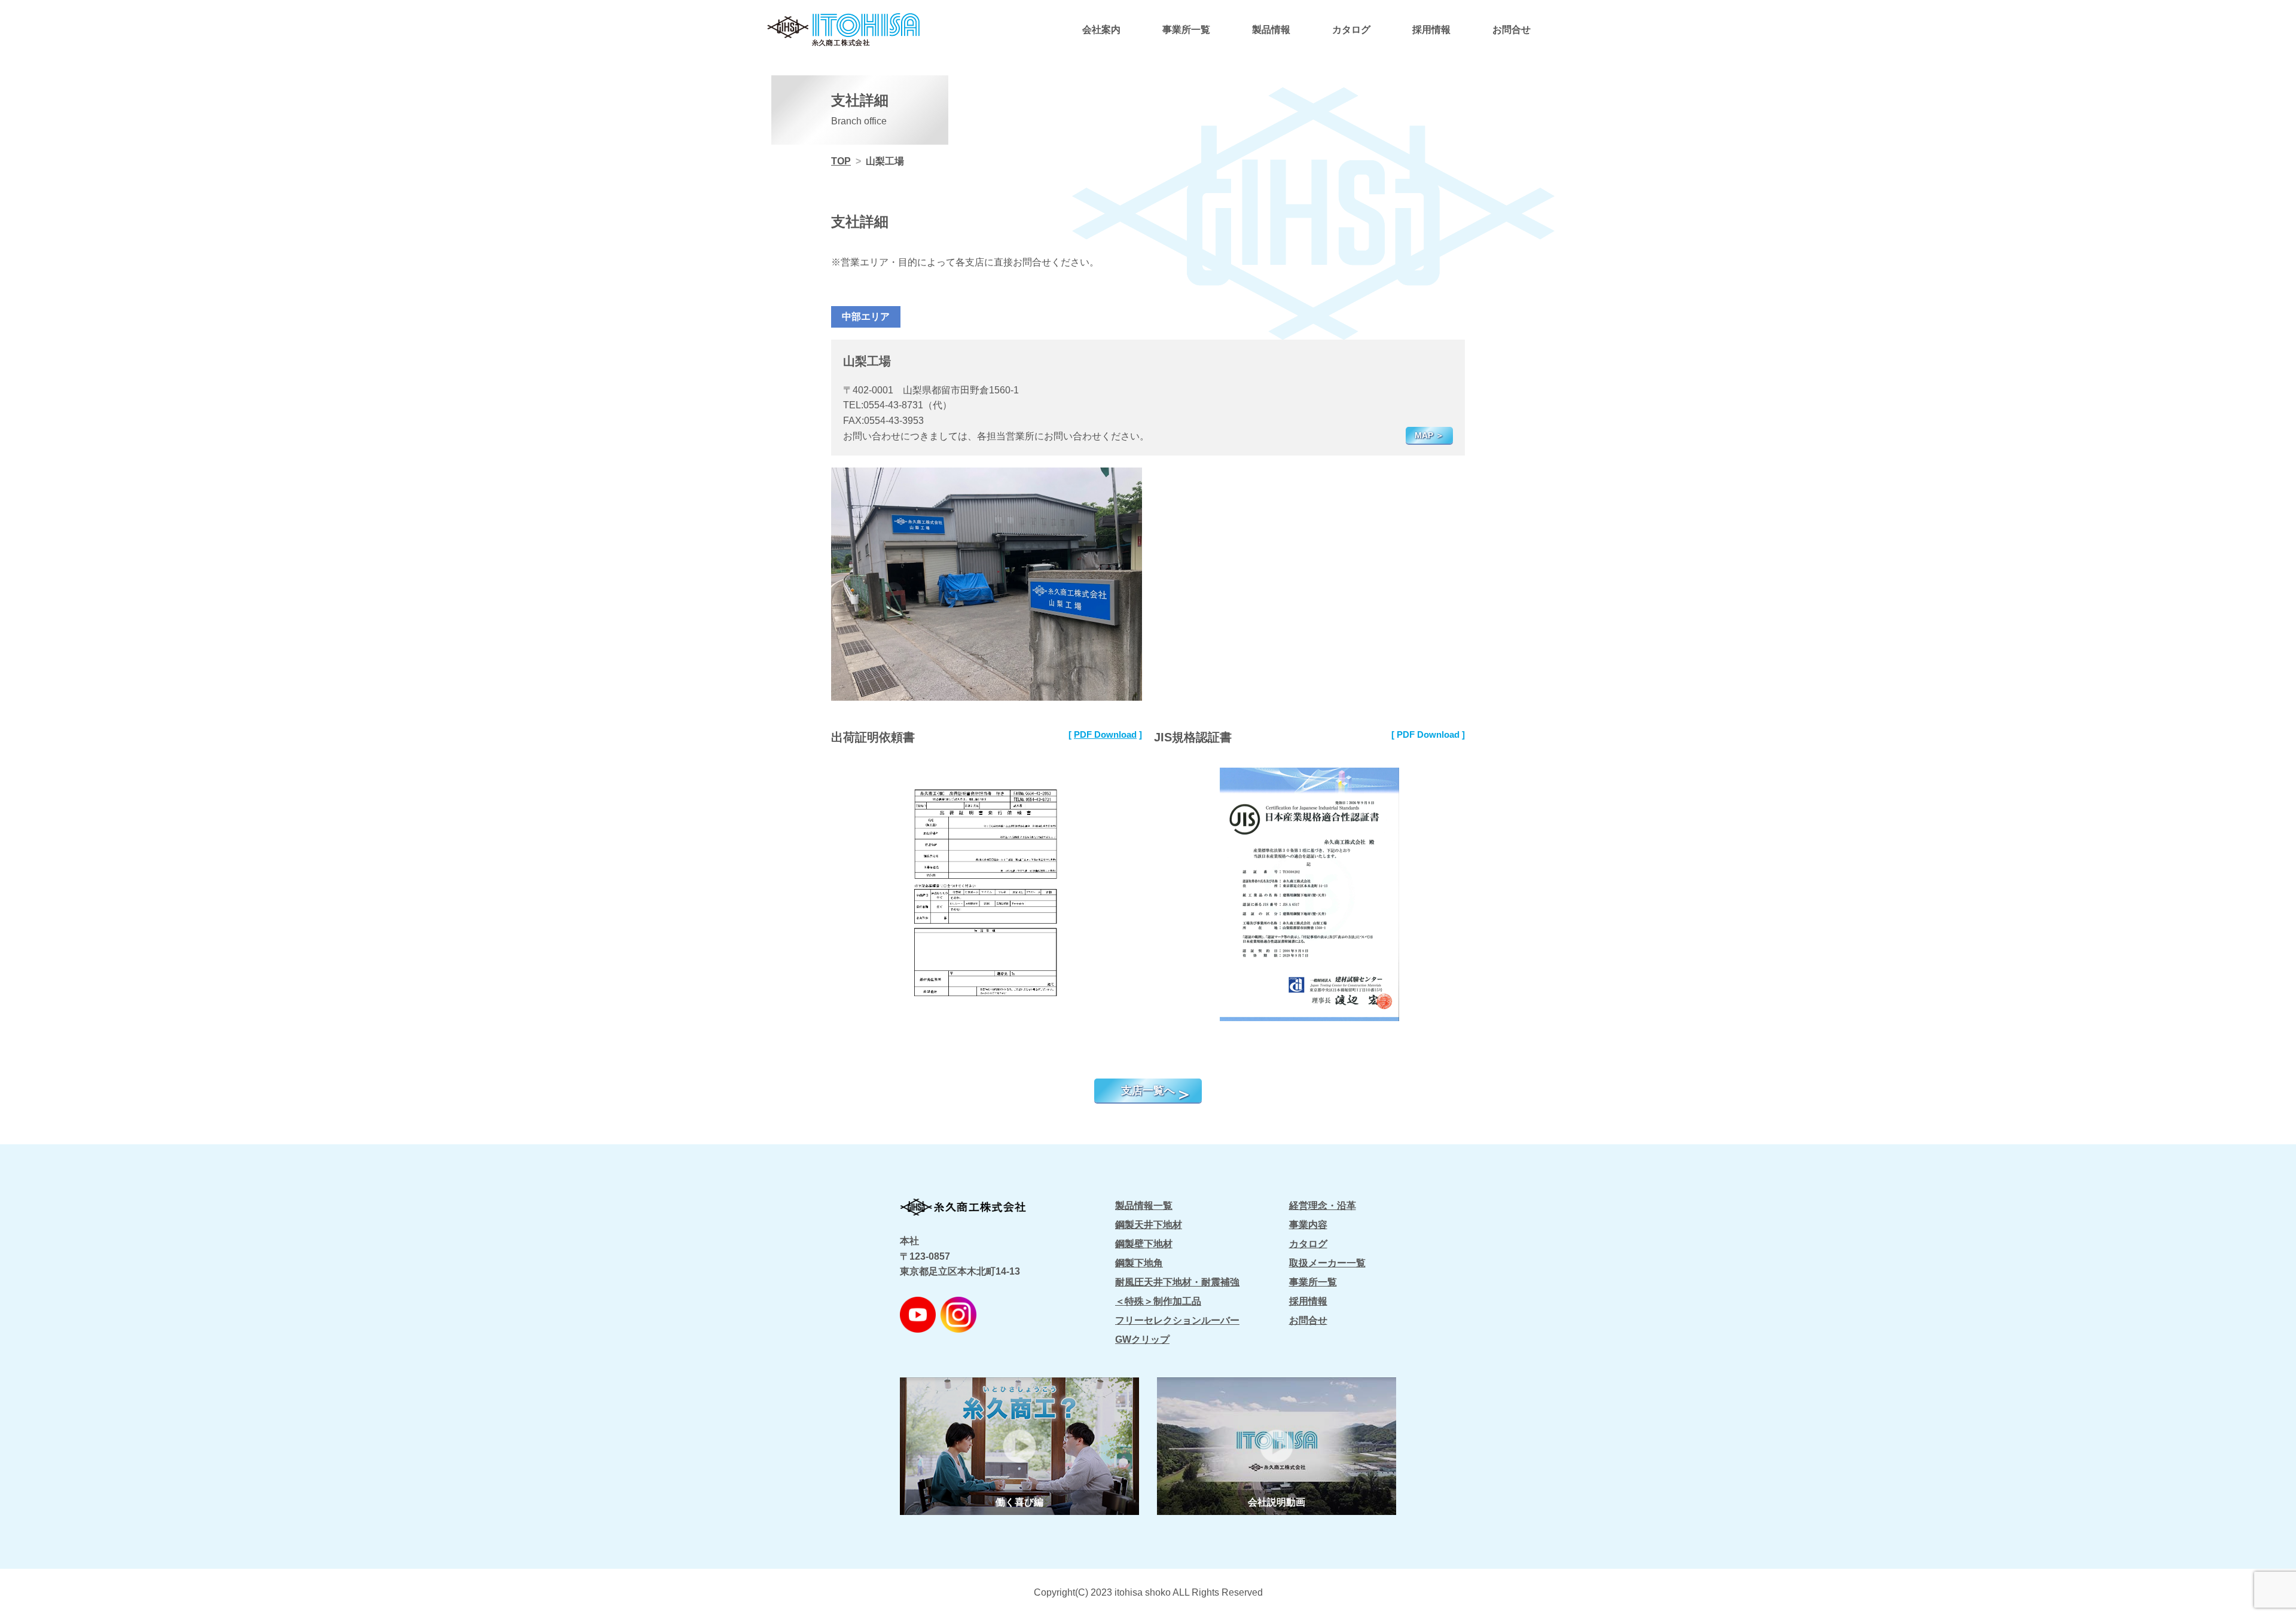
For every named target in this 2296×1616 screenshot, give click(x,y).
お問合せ (1512, 30)
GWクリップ (1142, 1339)
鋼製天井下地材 (1149, 1225)
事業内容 (1308, 1225)
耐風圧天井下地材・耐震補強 (1177, 1282)
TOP (841, 161)
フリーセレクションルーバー (1177, 1320)
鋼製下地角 (1139, 1263)
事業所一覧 (1186, 30)
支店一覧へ (1148, 1090)
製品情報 (1271, 30)
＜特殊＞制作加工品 (1158, 1301)
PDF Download (1105, 734)
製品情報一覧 (1144, 1206)
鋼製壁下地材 (1144, 1244)
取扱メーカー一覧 (1327, 1263)
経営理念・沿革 (1323, 1206)
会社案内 (1101, 30)
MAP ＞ (1429, 435)
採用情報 (1431, 30)
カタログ (1351, 30)
